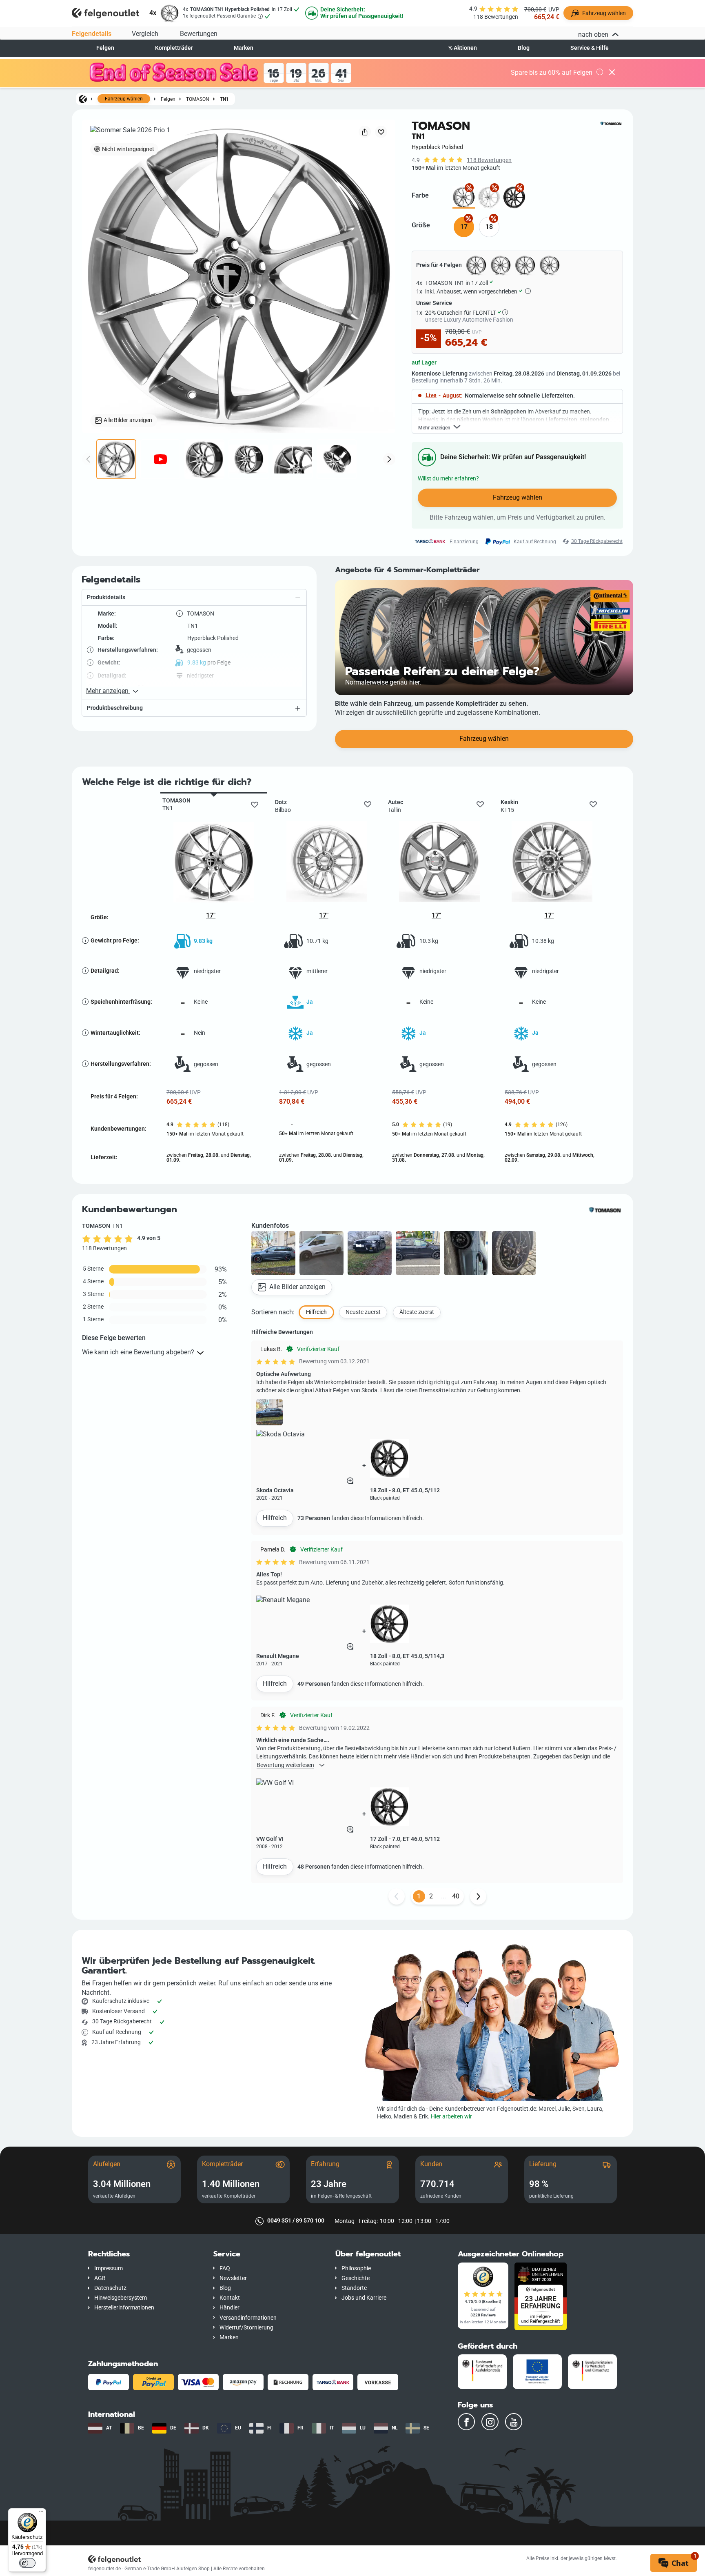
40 (456, 1896)
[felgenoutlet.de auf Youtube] (514, 2422)
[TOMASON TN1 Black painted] (514, 197)
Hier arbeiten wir (451, 2117)
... (443, 1896)
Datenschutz (110, 2288)
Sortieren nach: (273, 1312)
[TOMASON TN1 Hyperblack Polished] (464, 197)
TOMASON (198, 99)
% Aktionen (463, 48)
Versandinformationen (248, 2318)
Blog (524, 48)
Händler (229, 2308)
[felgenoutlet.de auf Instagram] (490, 2422)
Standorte (354, 2288)
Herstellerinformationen (124, 2308)
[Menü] (41, 2513)
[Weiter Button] (478, 1896)
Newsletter (233, 2278)
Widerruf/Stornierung (246, 2328)
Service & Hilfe (590, 48)
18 (489, 227)
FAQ (225, 2268)
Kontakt (230, 2298)
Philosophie (356, 2268)
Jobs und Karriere (364, 2298)
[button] (194, 598)
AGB (100, 2278)
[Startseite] (83, 99)
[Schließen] (612, 73)
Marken (244, 48)
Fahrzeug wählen (124, 99)
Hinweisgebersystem (121, 2298)
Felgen (105, 48)
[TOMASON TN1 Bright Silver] (489, 197)
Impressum (109, 2268)
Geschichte (356, 2278)
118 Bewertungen (489, 160)
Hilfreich (275, 1518)
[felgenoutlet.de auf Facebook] (466, 2422)
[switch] (27, 2563)
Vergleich (145, 34)
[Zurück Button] (397, 1896)
